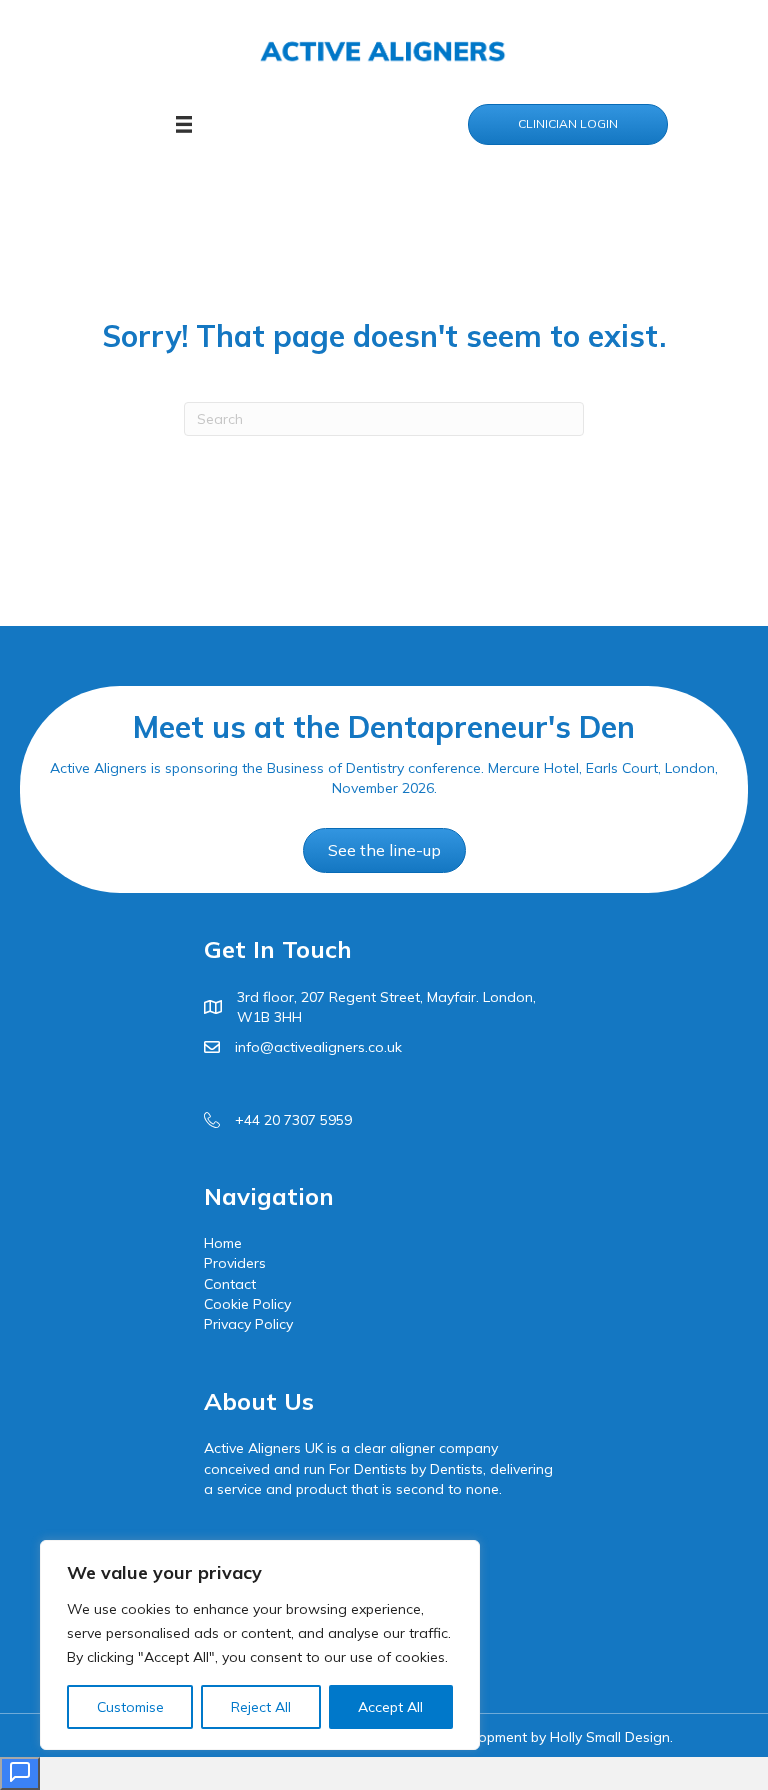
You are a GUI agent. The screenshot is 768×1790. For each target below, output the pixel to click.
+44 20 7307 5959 (293, 1120)
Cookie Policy (247, 1304)
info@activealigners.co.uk (318, 1047)
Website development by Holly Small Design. (529, 1737)
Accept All (390, 1707)
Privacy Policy (248, 1324)
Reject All (261, 1707)
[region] (260, 1645)
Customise (130, 1707)
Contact (230, 1284)
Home (223, 1243)
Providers (235, 1263)
